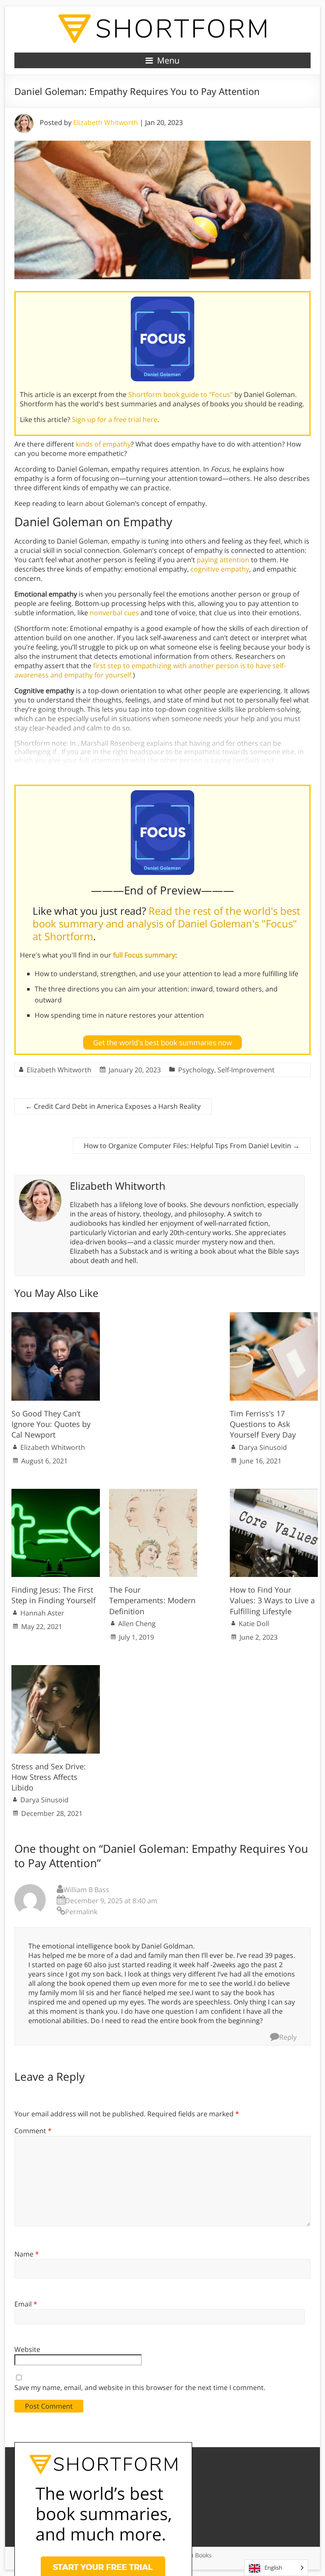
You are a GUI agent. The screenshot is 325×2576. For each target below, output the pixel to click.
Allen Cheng (137, 1624)
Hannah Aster (42, 1613)
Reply (288, 2037)
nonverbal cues (114, 613)
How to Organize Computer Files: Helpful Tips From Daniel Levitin (192, 1146)
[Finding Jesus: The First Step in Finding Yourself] (56, 1493)
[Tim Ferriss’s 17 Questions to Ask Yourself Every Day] (274, 1316)
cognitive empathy (220, 569)
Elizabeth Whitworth (106, 122)
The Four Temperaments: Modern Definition (152, 1600)
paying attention (223, 560)
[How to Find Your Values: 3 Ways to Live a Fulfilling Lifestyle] (274, 1493)
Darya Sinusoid (263, 1447)
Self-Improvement (246, 1070)
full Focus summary (144, 955)
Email (26, 2304)
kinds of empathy (103, 444)
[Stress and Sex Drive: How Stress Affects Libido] (56, 1669)
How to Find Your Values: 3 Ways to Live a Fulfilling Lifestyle (272, 1600)
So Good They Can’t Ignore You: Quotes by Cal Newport (51, 1424)
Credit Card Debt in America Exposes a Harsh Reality (113, 1106)
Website (27, 2349)
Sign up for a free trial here (115, 419)
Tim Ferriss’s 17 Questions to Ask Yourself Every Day (263, 1424)
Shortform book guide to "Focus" (180, 394)
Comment (33, 2131)
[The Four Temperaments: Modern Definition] (153, 1493)
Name (27, 2254)
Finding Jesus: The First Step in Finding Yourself (54, 1595)
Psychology (196, 1070)
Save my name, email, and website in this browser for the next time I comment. (140, 2387)
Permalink (81, 1912)
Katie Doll (254, 1624)
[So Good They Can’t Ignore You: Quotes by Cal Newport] (56, 1316)
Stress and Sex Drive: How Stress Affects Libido (49, 1777)
